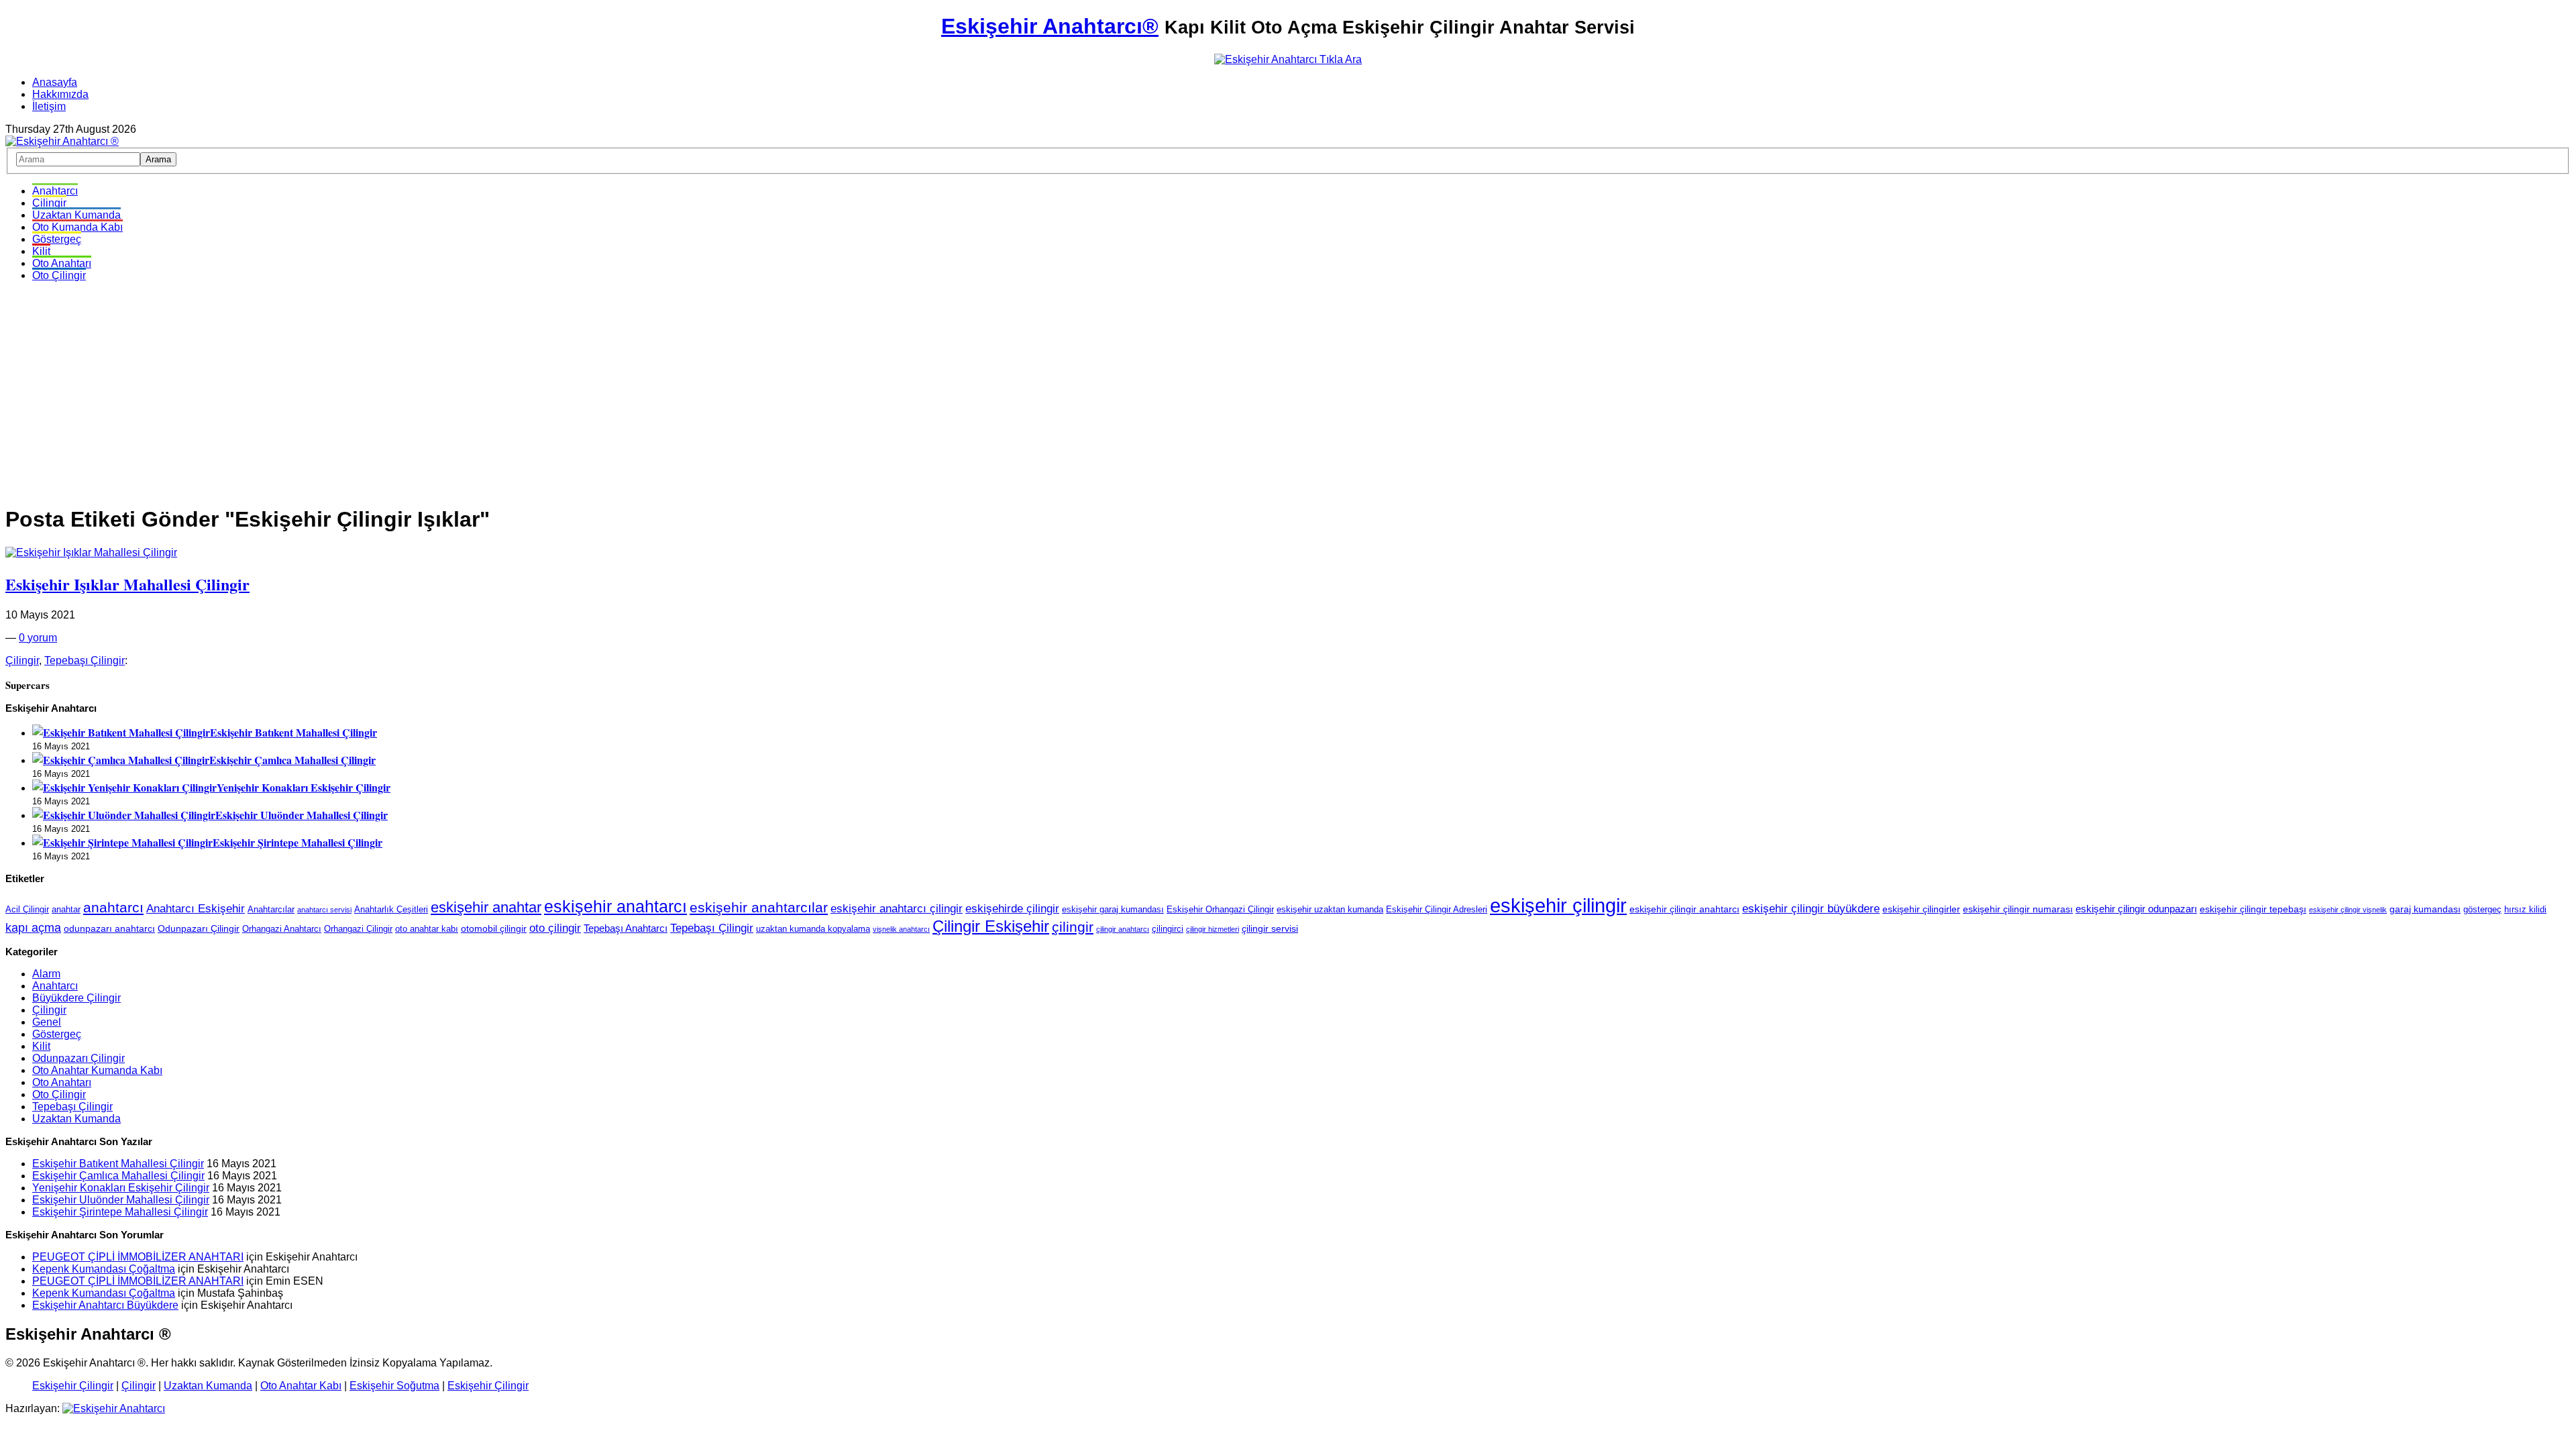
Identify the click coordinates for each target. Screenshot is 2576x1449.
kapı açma (33, 928)
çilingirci (1168, 929)
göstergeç (2482, 910)
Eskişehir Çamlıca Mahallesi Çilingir (292, 760)
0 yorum (38, 638)
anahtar (66, 910)
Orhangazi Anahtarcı (282, 929)
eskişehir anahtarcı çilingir (897, 908)
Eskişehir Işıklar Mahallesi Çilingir (127, 584)
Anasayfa (55, 82)
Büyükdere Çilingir (76, 998)
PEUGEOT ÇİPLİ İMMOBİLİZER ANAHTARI (138, 1257)
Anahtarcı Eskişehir (196, 908)
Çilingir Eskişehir (991, 926)
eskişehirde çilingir (1012, 908)
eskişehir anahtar (486, 907)
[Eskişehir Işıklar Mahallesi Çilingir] (91, 552)
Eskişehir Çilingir (73, 1386)
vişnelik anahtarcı (901, 929)
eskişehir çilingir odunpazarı (2136, 909)
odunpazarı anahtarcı (109, 928)
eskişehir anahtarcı (615, 907)
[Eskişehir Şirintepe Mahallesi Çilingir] (122, 842)
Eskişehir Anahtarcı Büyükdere (105, 1305)
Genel (47, 1022)
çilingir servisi (1270, 928)
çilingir (1073, 927)
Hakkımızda (60, 94)
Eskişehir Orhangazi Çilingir (1220, 910)
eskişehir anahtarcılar (759, 908)
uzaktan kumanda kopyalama (813, 929)
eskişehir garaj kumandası (1113, 910)
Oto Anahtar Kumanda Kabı (97, 1070)
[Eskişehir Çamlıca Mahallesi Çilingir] (121, 760)
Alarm (46, 974)
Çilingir (49, 203)
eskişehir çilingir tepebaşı (2253, 909)
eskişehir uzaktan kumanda (1330, 910)
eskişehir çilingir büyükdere (1811, 908)
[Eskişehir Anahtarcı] (114, 1408)
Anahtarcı (55, 191)
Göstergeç (57, 239)
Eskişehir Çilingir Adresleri (1437, 910)
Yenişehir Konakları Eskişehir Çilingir (304, 787)
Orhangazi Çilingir (358, 929)
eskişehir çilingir (1558, 905)
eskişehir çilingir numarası (2018, 909)
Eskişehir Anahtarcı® (1050, 26)
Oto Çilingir (59, 275)
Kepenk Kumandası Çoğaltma (104, 1269)
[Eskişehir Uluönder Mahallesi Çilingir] (124, 815)
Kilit (41, 251)
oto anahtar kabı (427, 929)
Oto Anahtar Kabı (301, 1386)
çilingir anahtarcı (1123, 929)
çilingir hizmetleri (1213, 929)
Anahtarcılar (271, 910)
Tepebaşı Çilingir (85, 660)
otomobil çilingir (494, 928)
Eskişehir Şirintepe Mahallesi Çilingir (298, 842)
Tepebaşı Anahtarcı (626, 928)
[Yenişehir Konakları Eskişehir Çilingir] (124, 787)
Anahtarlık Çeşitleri (391, 910)
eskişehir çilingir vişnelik (2348, 910)
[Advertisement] (1288, 386)
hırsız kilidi (2525, 910)
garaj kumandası (2425, 909)
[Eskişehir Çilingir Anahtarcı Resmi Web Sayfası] (62, 141)
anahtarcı (113, 908)
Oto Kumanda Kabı (77, 227)
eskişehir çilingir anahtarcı (1684, 909)
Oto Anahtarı (62, 263)
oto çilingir (555, 928)
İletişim (49, 106)
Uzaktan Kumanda (76, 215)
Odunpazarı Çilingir (199, 928)
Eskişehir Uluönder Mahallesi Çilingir (302, 815)
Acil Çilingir (27, 910)
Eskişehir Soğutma (394, 1386)
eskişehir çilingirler (1921, 909)
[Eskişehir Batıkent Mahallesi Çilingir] (121, 732)
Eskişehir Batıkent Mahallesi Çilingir (293, 732)
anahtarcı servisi (324, 910)
